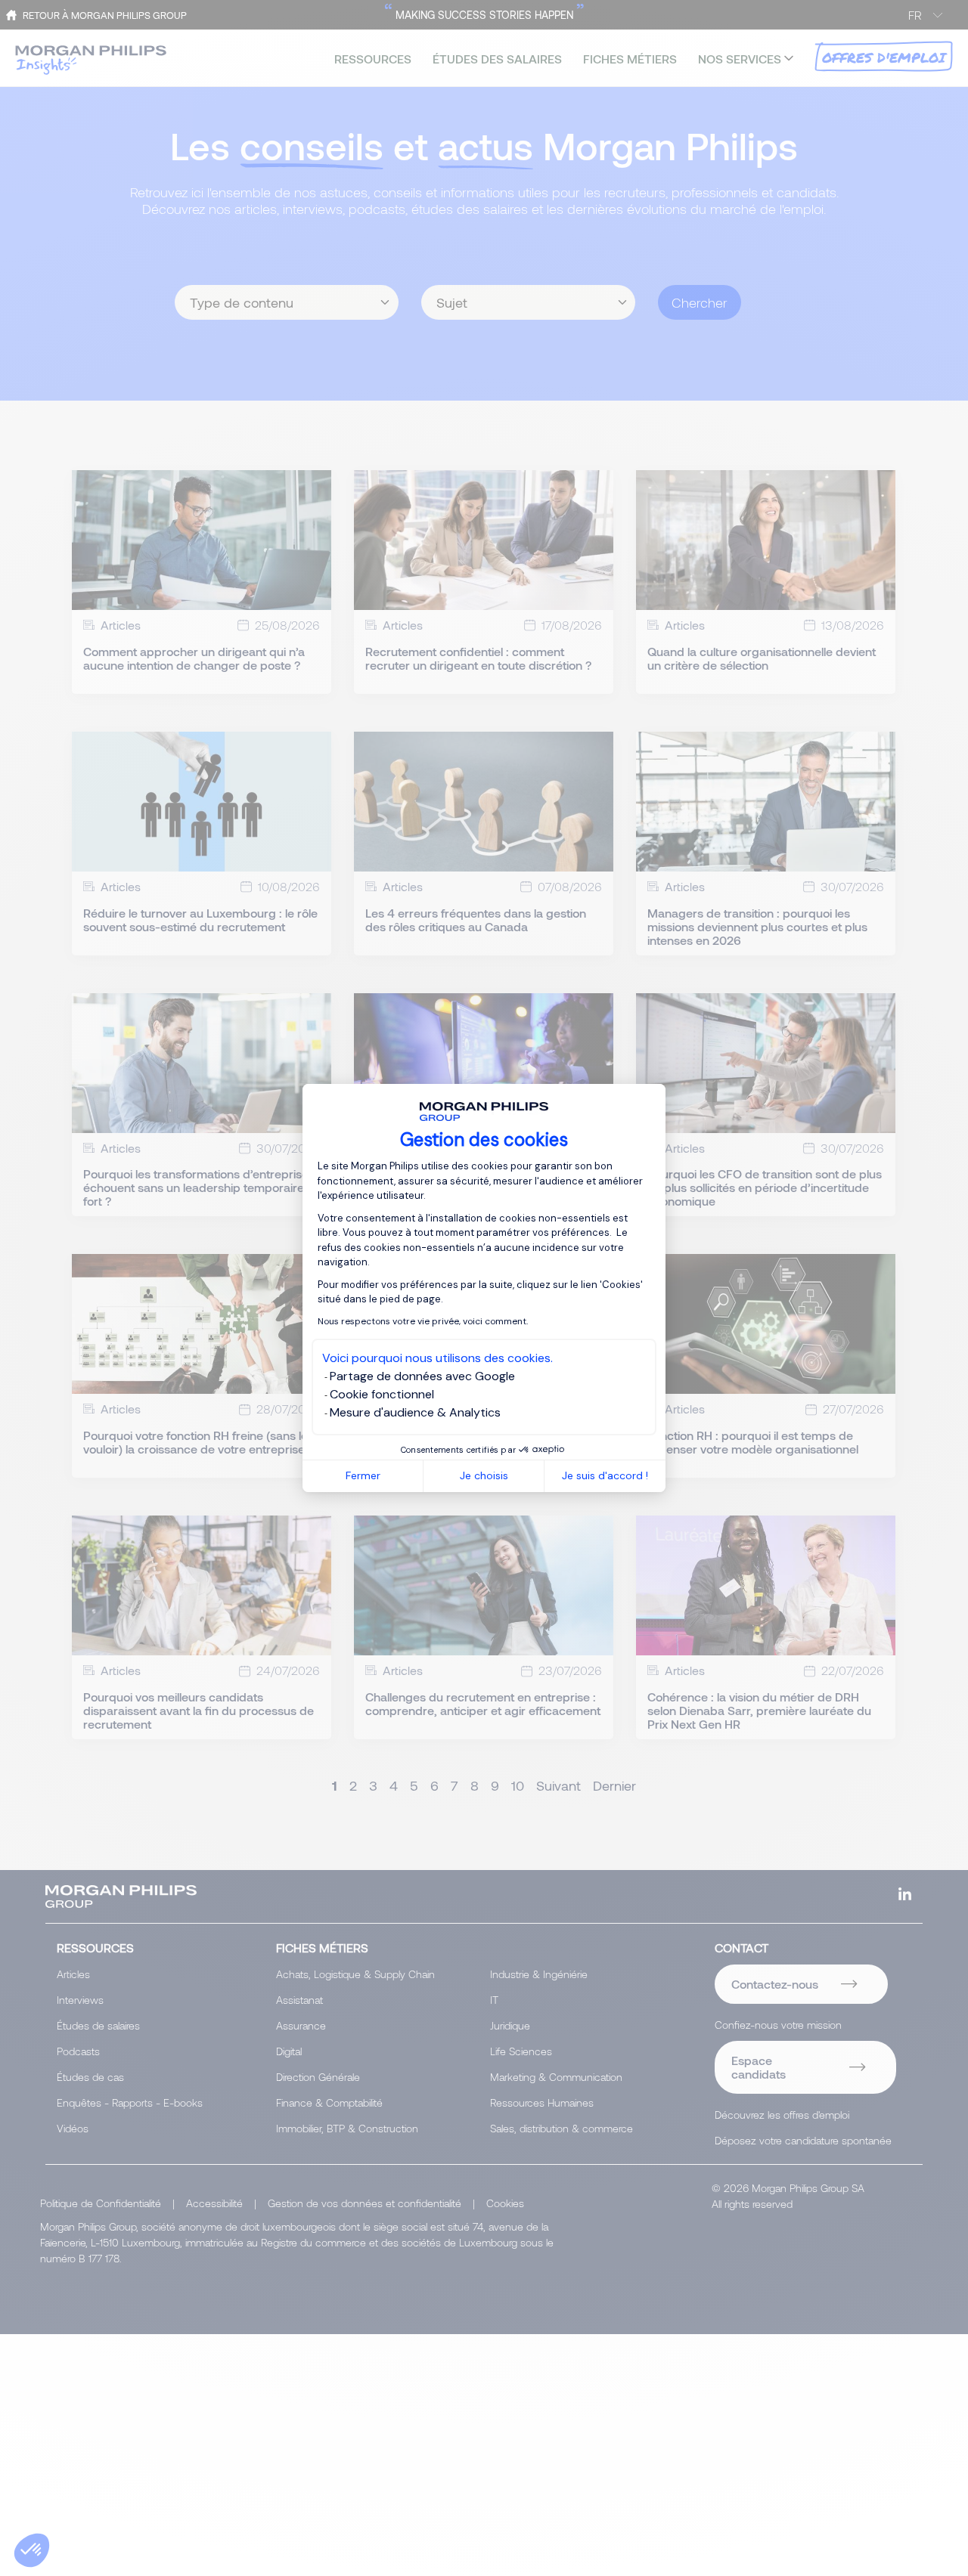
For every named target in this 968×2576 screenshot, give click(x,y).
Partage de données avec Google (422, 1376)
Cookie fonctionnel (382, 1394)
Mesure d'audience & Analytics (415, 1412)
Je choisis (484, 1475)
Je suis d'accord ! (605, 1475)
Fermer (363, 1475)
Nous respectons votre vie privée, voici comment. (423, 1321)
